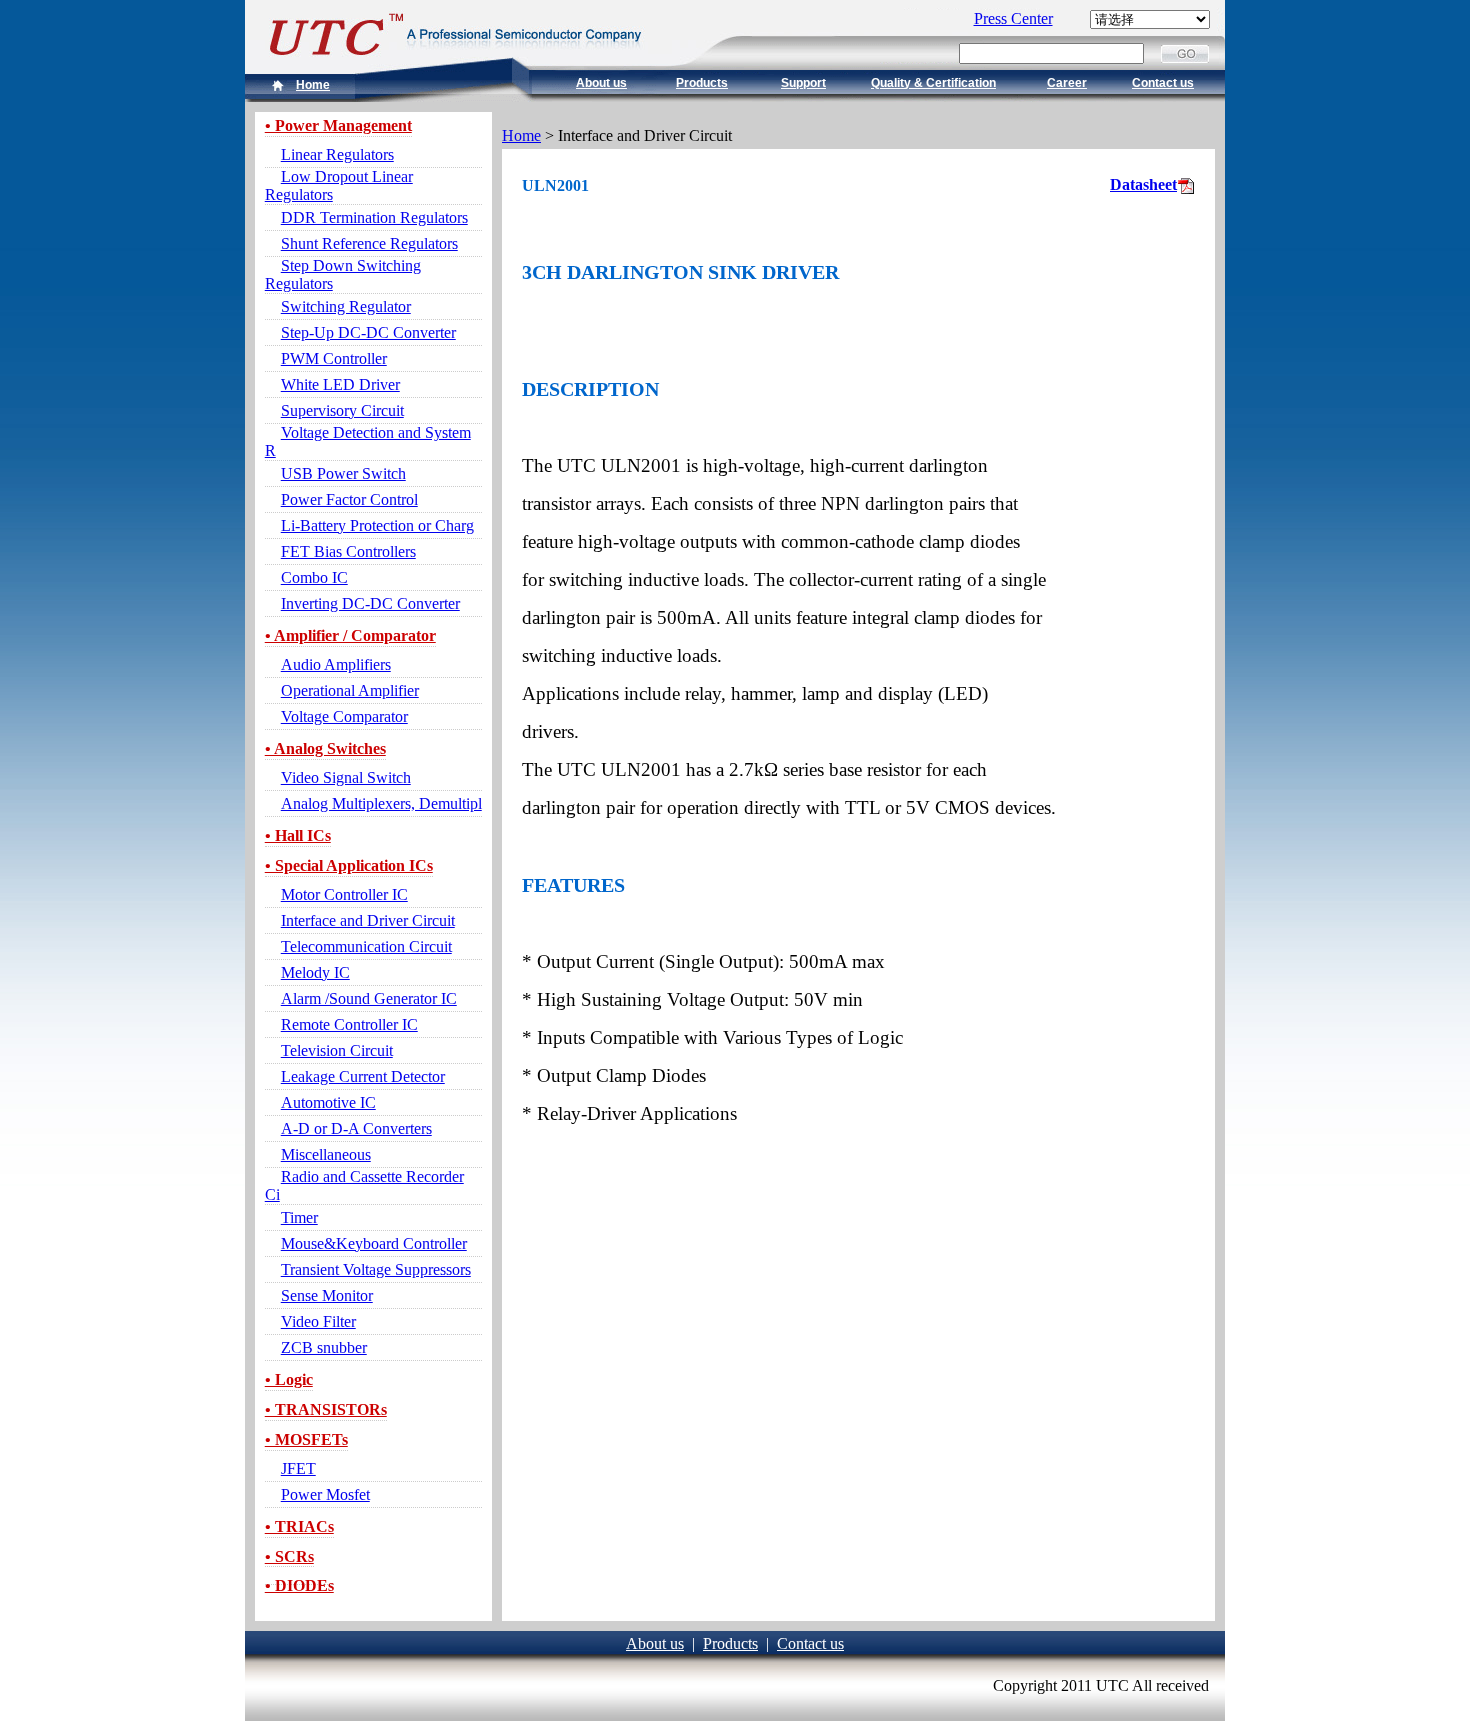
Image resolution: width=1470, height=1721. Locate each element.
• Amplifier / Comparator (350, 635)
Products (702, 83)
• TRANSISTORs (326, 1409)
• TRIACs (299, 1526)
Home (313, 85)
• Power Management (338, 125)
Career (1067, 83)
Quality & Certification (933, 83)
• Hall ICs (298, 835)
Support (803, 83)
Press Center (1013, 18)
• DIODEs (299, 1585)
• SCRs (289, 1556)
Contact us (1163, 83)
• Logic (289, 1379)
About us (601, 83)
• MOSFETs (306, 1439)
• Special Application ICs (349, 865)
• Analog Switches (325, 748)
